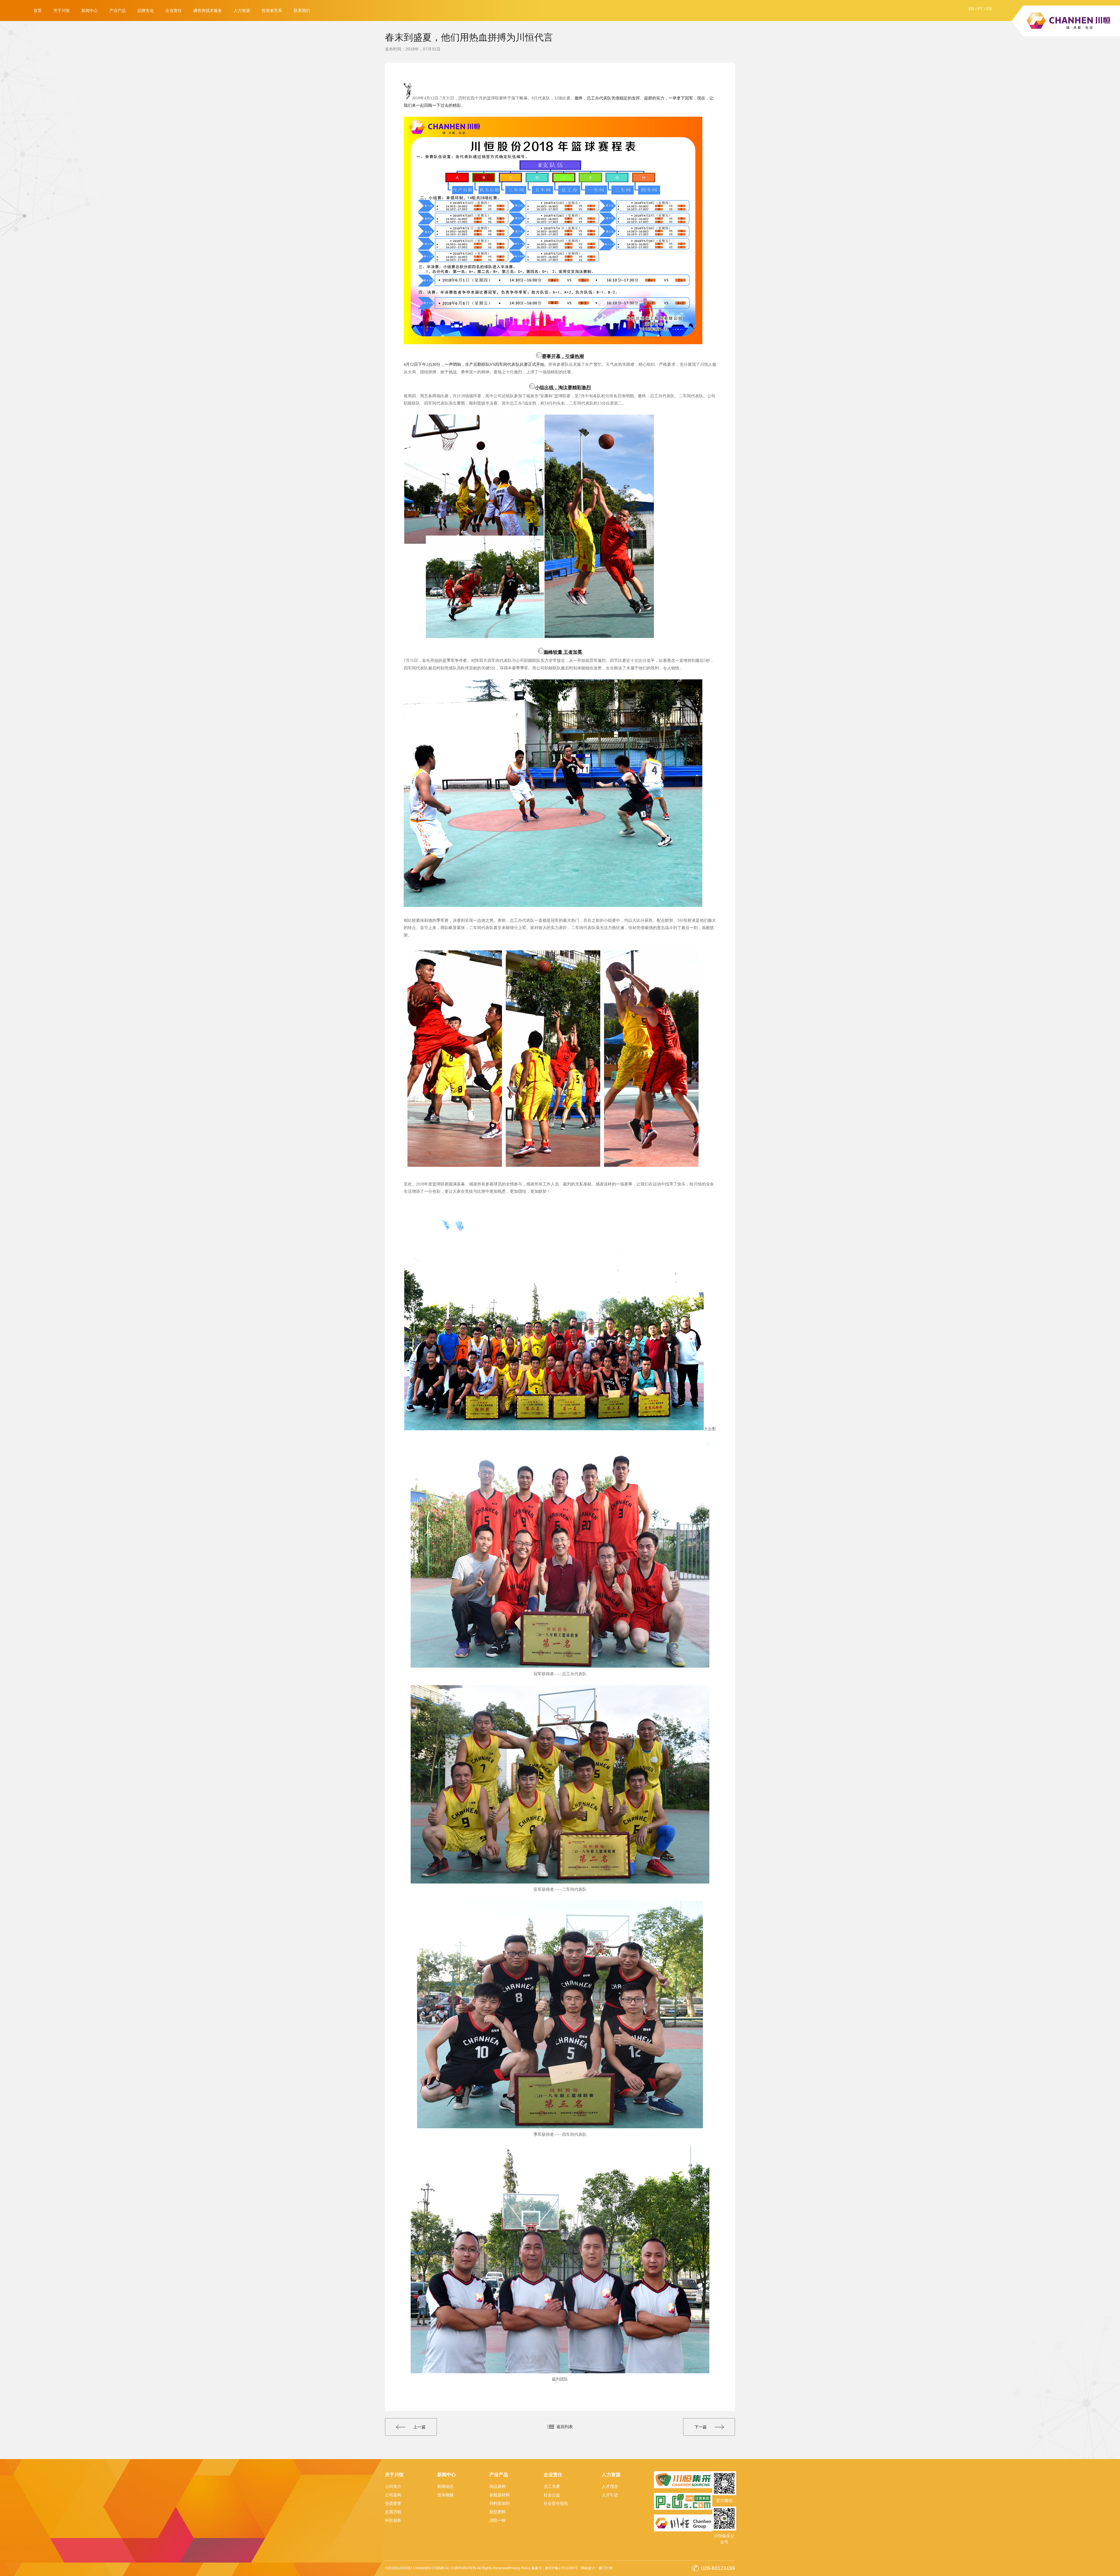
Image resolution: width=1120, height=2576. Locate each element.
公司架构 (393, 2495)
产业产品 (118, 11)
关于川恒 (62, 11)
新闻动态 (445, 2486)
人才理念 (610, 2486)
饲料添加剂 (500, 2503)
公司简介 (393, 2486)
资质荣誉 (393, 2503)
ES (989, 9)
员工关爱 (552, 2486)
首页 (38, 11)
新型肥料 (498, 2512)
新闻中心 (90, 11)
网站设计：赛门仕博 (597, 2568)
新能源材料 (500, 2495)
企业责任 (174, 11)
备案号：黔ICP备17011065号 (555, 2568)
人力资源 (242, 11)
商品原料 (498, 2486)
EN (971, 9)
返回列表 (565, 2427)
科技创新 (393, 2520)
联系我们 (302, 11)
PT (980, 9)
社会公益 (552, 2495)
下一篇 (701, 2427)
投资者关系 (272, 11)
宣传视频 (445, 2495)
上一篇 (419, 2427)
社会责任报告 (556, 2503)
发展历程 (393, 2512)
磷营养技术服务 (208, 11)
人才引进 (610, 2495)
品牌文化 (146, 11)
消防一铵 (498, 2520)
